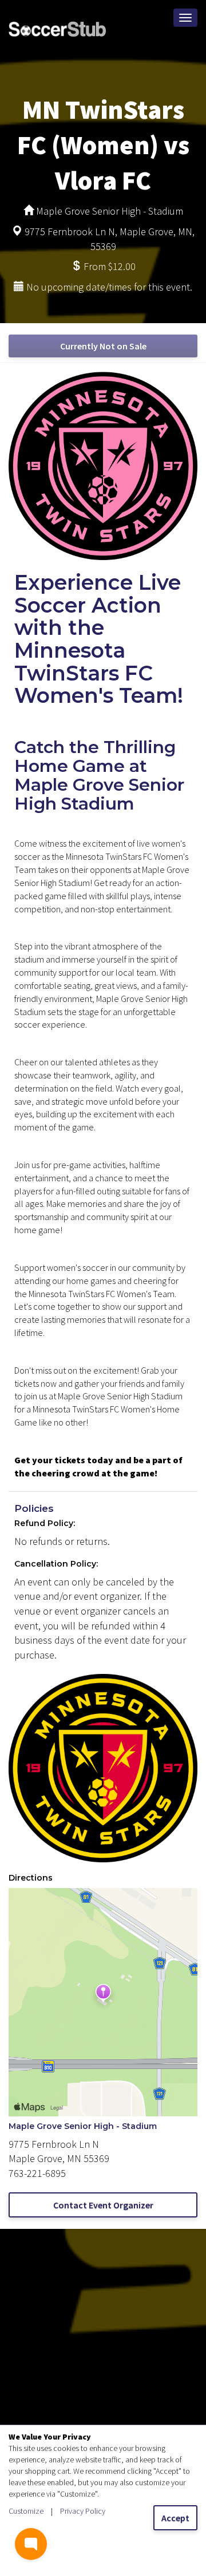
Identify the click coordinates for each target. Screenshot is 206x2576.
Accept (175, 2518)
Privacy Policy (83, 2511)
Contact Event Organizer (103, 2205)
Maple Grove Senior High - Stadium (83, 2126)
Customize (26, 2511)
